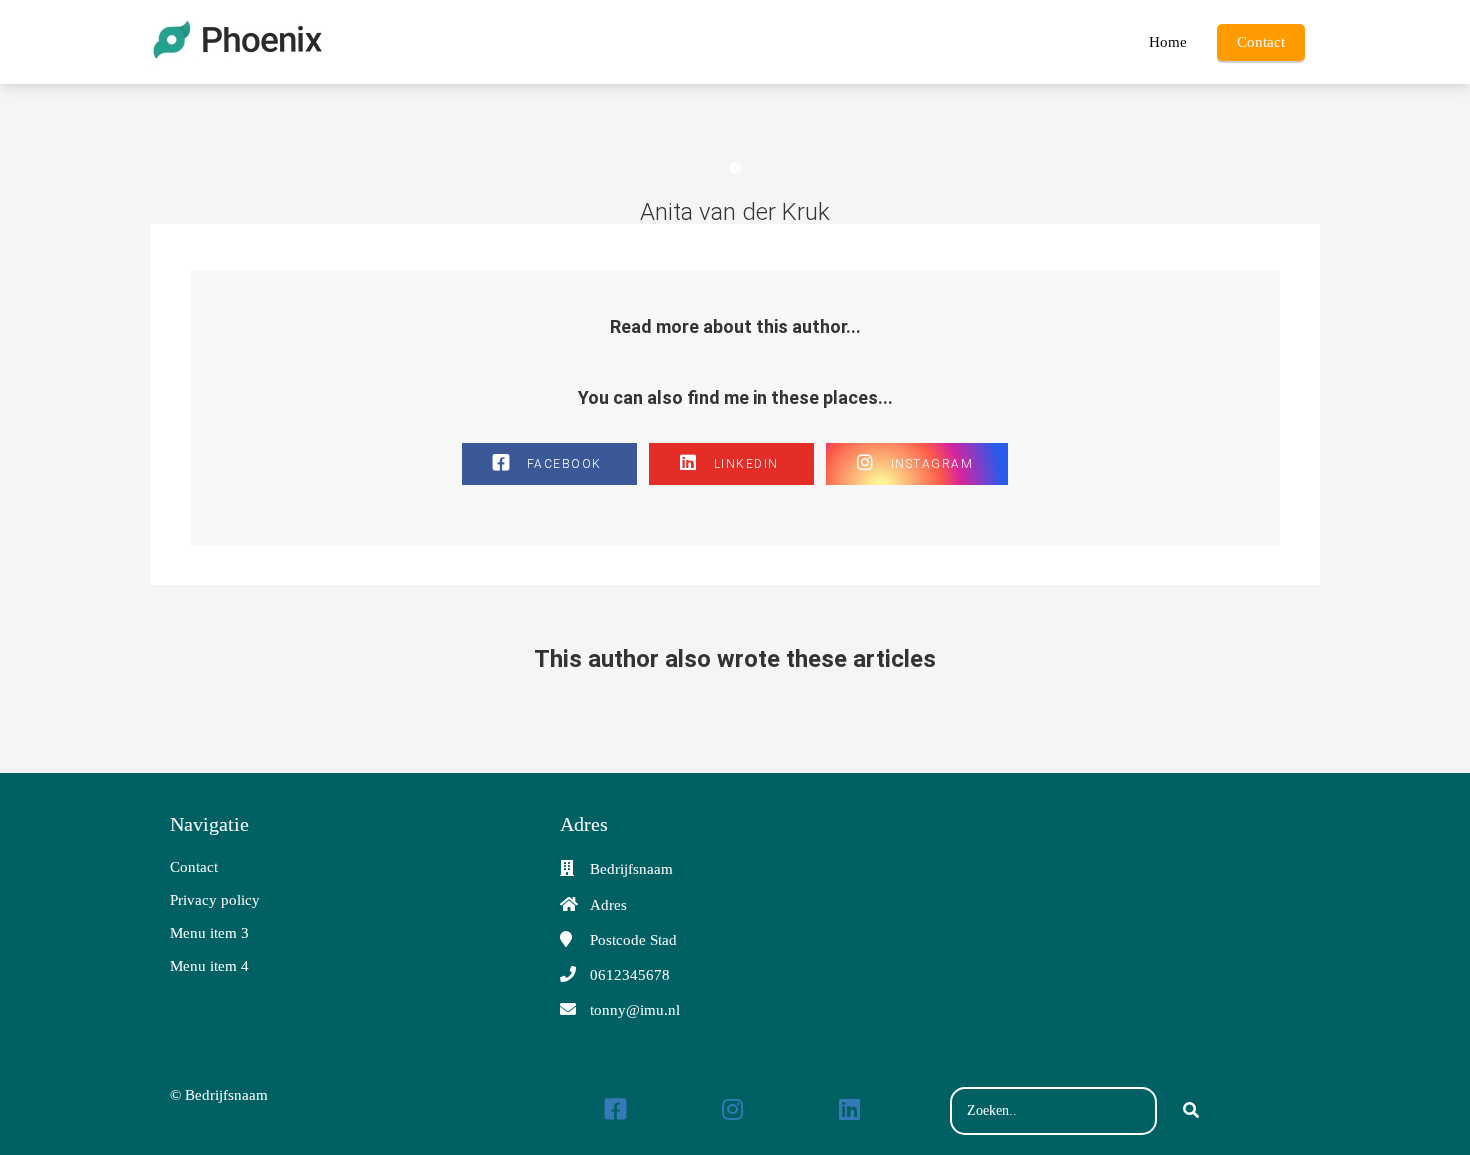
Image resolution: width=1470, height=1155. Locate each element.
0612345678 (630, 975)
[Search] (1191, 1111)
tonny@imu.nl (635, 1010)
